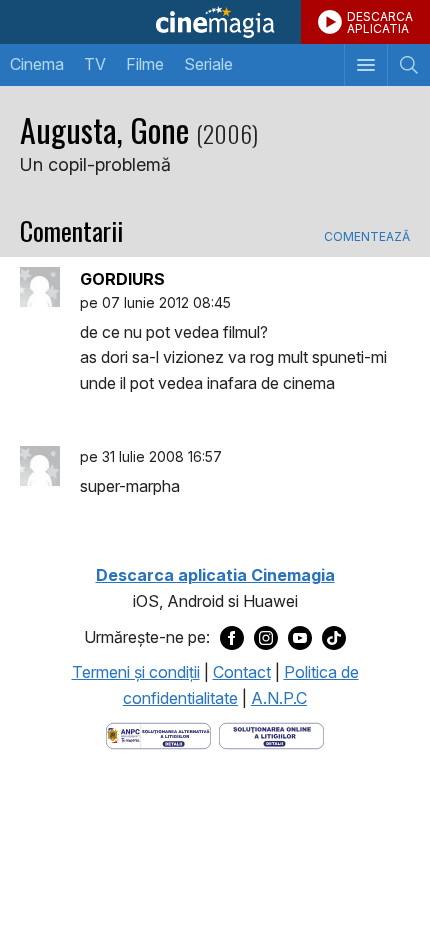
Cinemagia (215, 22)
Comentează (367, 237)
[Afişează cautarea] (408, 65)
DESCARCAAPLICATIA (380, 22)
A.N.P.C (279, 698)
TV (95, 64)
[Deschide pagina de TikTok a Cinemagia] (334, 638)
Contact (242, 672)
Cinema (37, 64)
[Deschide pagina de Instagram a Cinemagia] (266, 638)
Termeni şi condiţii (136, 672)
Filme (145, 64)
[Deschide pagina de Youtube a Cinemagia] (300, 638)
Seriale (208, 64)
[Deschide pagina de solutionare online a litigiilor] (271, 735)
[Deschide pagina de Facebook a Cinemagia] (232, 638)
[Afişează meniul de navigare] (365, 65)
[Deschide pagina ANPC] (158, 735)
